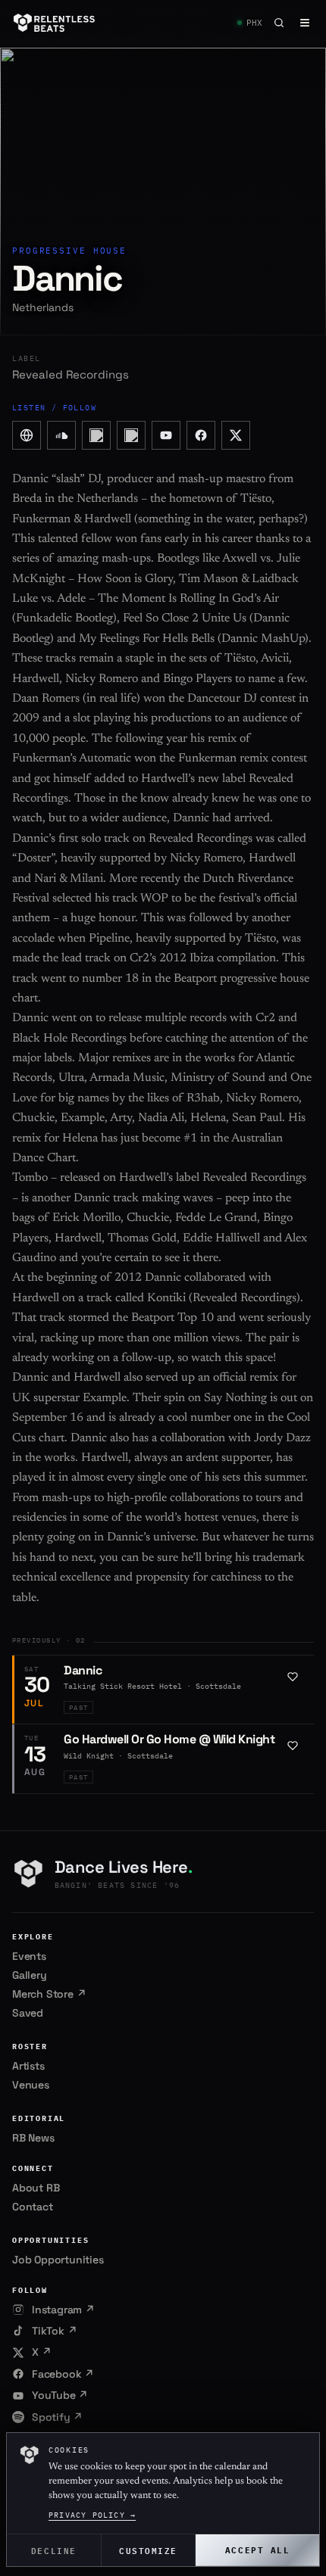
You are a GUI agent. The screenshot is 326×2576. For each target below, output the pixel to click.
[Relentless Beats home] (55, 23)
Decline (54, 2550)
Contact (33, 2207)
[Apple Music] (131, 435)
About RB (36, 2188)
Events (29, 1956)
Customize (148, 2550)
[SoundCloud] (61, 435)
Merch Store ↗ (49, 1994)
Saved (28, 2013)
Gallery (30, 1975)
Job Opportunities (58, 2260)
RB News (33, 2138)
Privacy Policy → (92, 2515)
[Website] (27, 435)
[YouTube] (166, 435)
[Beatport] (96, 435)
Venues (31, 2085)
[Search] (279, 23)
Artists (28, 2066)
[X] (236, 435)
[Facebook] (201, 435)
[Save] (293, 1677)
